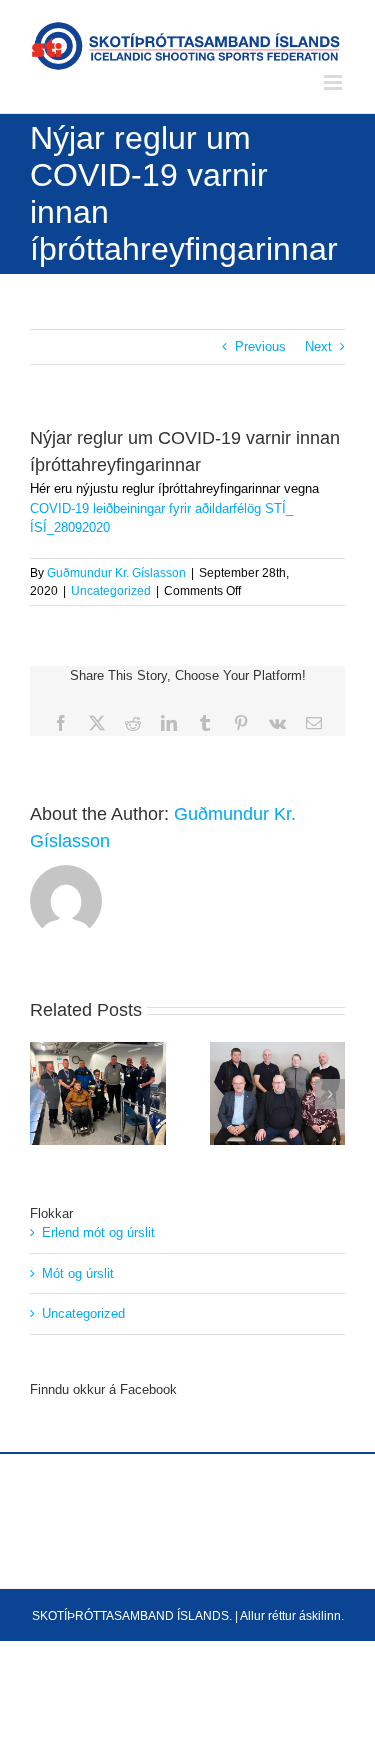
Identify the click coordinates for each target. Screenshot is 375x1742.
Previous (260, 346)
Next (318, 346)
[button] (45, 1094)
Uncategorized (111, 591)
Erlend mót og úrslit (98, 1232)
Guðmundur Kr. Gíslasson (116, 573)
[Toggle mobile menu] (334, 82)
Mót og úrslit (78, 1273)
